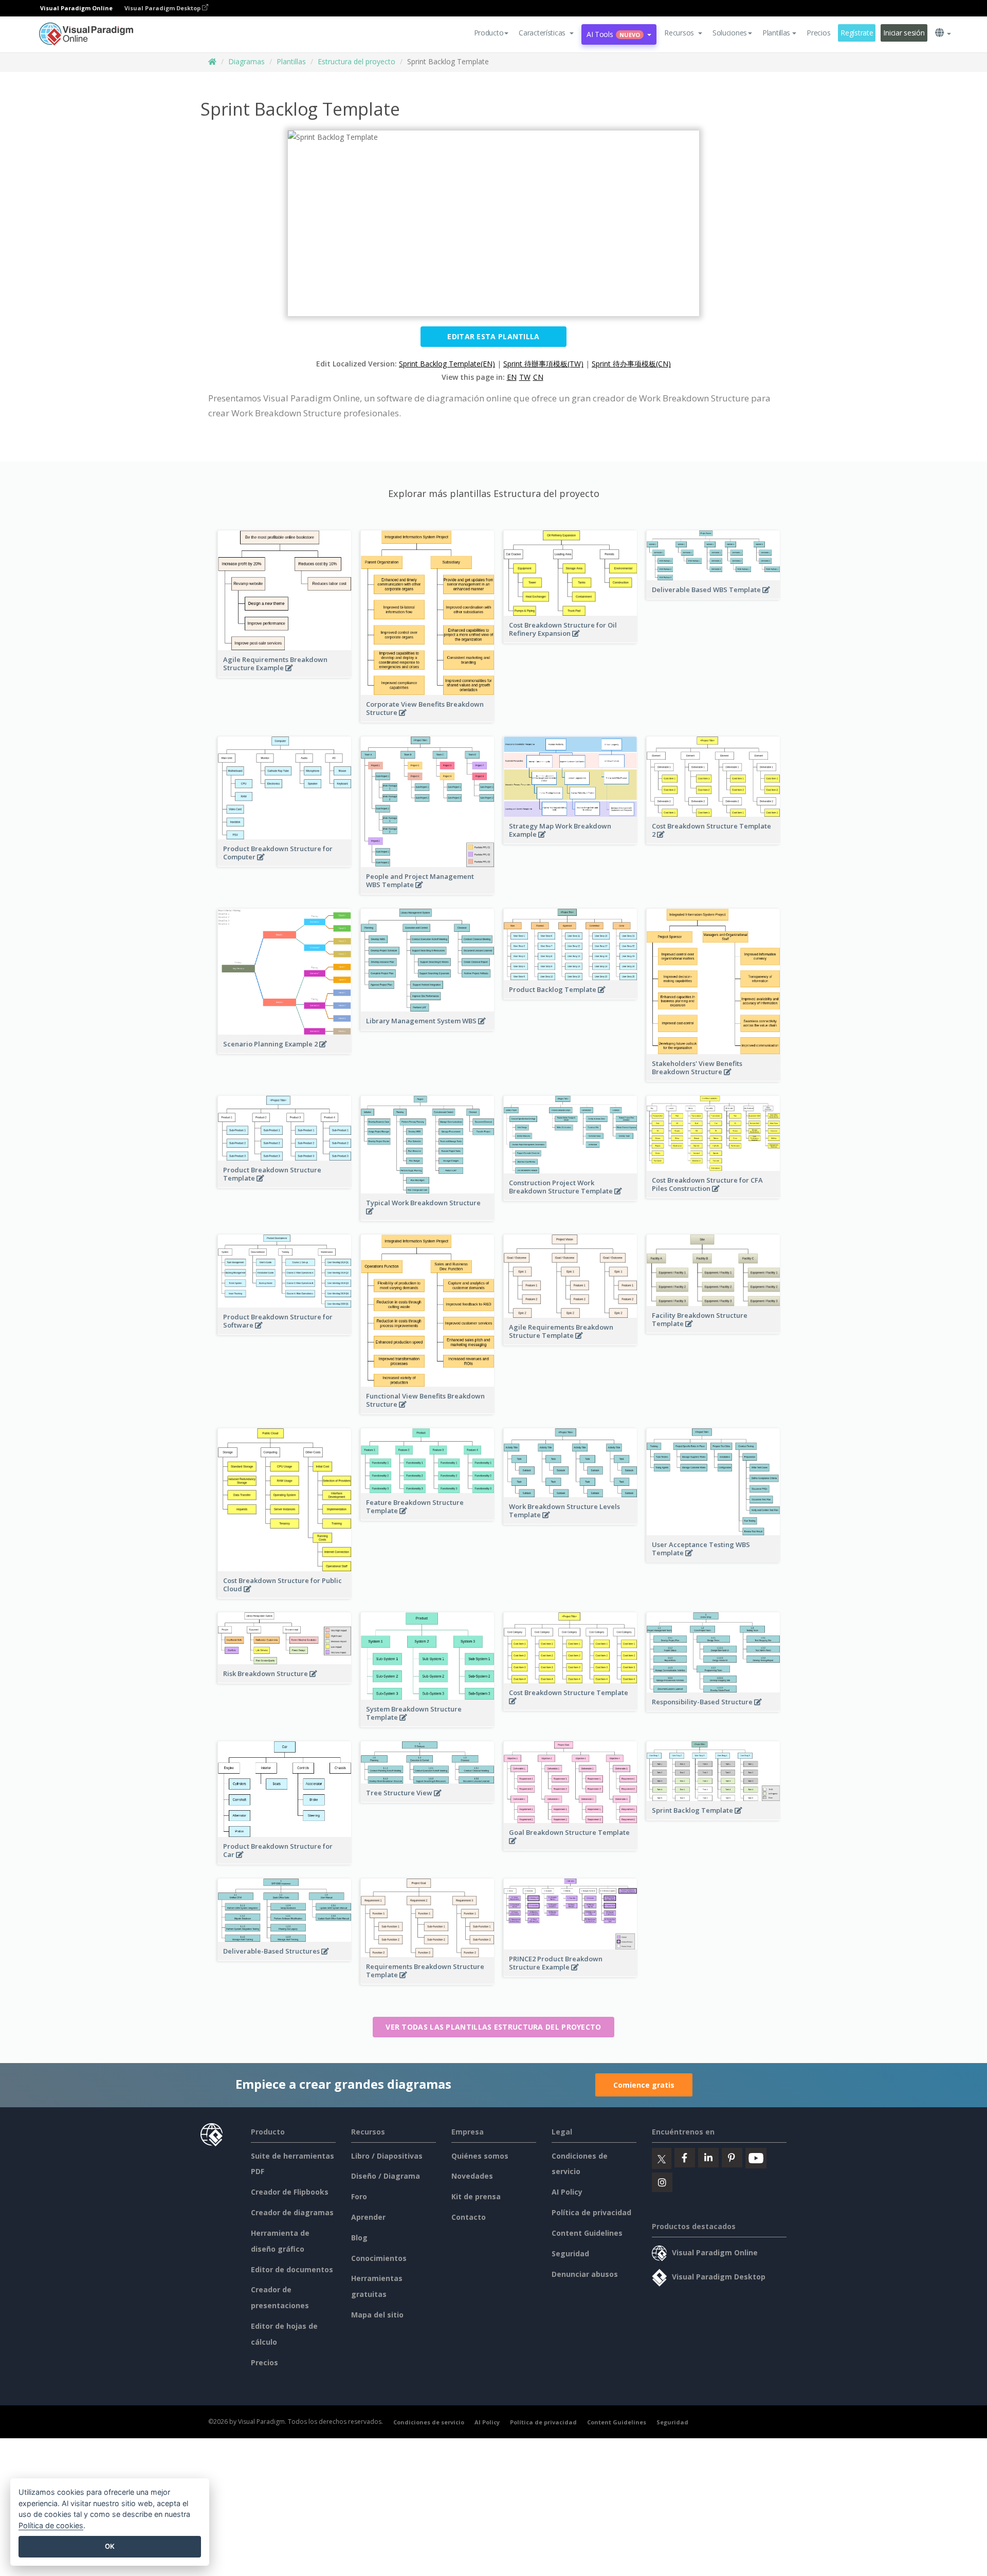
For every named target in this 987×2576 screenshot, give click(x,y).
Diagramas (246, 61)
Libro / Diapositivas (387, 2156)
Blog (359, 2238)
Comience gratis (644, 2085)
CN (538, 377)
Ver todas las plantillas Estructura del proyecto (493, 2027)
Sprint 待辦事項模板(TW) (543, 364)
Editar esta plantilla (493, 336)
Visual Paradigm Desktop (163, 8)
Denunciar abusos (585, 2274)
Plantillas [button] (776, 33)
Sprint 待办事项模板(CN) (631, 364)
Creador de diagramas (292, 2212)
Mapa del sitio (377, 2315)
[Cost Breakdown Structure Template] (570, 1706)
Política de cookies (51, 2525)
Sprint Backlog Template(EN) (447, 364)
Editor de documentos (292, 2269)
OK (110, 2546)
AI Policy (567, 2192)
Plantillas (291, 61)
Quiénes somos (480, 2156)
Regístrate (857, 33)
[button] (546, 33)
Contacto (469, 2217)
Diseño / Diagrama (386, 2176)
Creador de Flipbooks (290, 2192)
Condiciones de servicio (429, 2422)
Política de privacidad (591, 2212)
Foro (359, 2196)
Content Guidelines (587, 2233)
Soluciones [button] (730, 33)
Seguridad (570, 2253)
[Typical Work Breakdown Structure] (427, 1217)
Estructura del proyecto (357, 61)
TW (525, 377)
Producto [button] (489, 33)
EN (512, 377)
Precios (818, 33)
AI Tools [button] (613, 34)
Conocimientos (379, 2258)
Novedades (472, 2176)
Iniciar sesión (904, 33)
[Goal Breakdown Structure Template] (570, 1846)
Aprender (368, 2217)
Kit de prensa (476, 2196)
